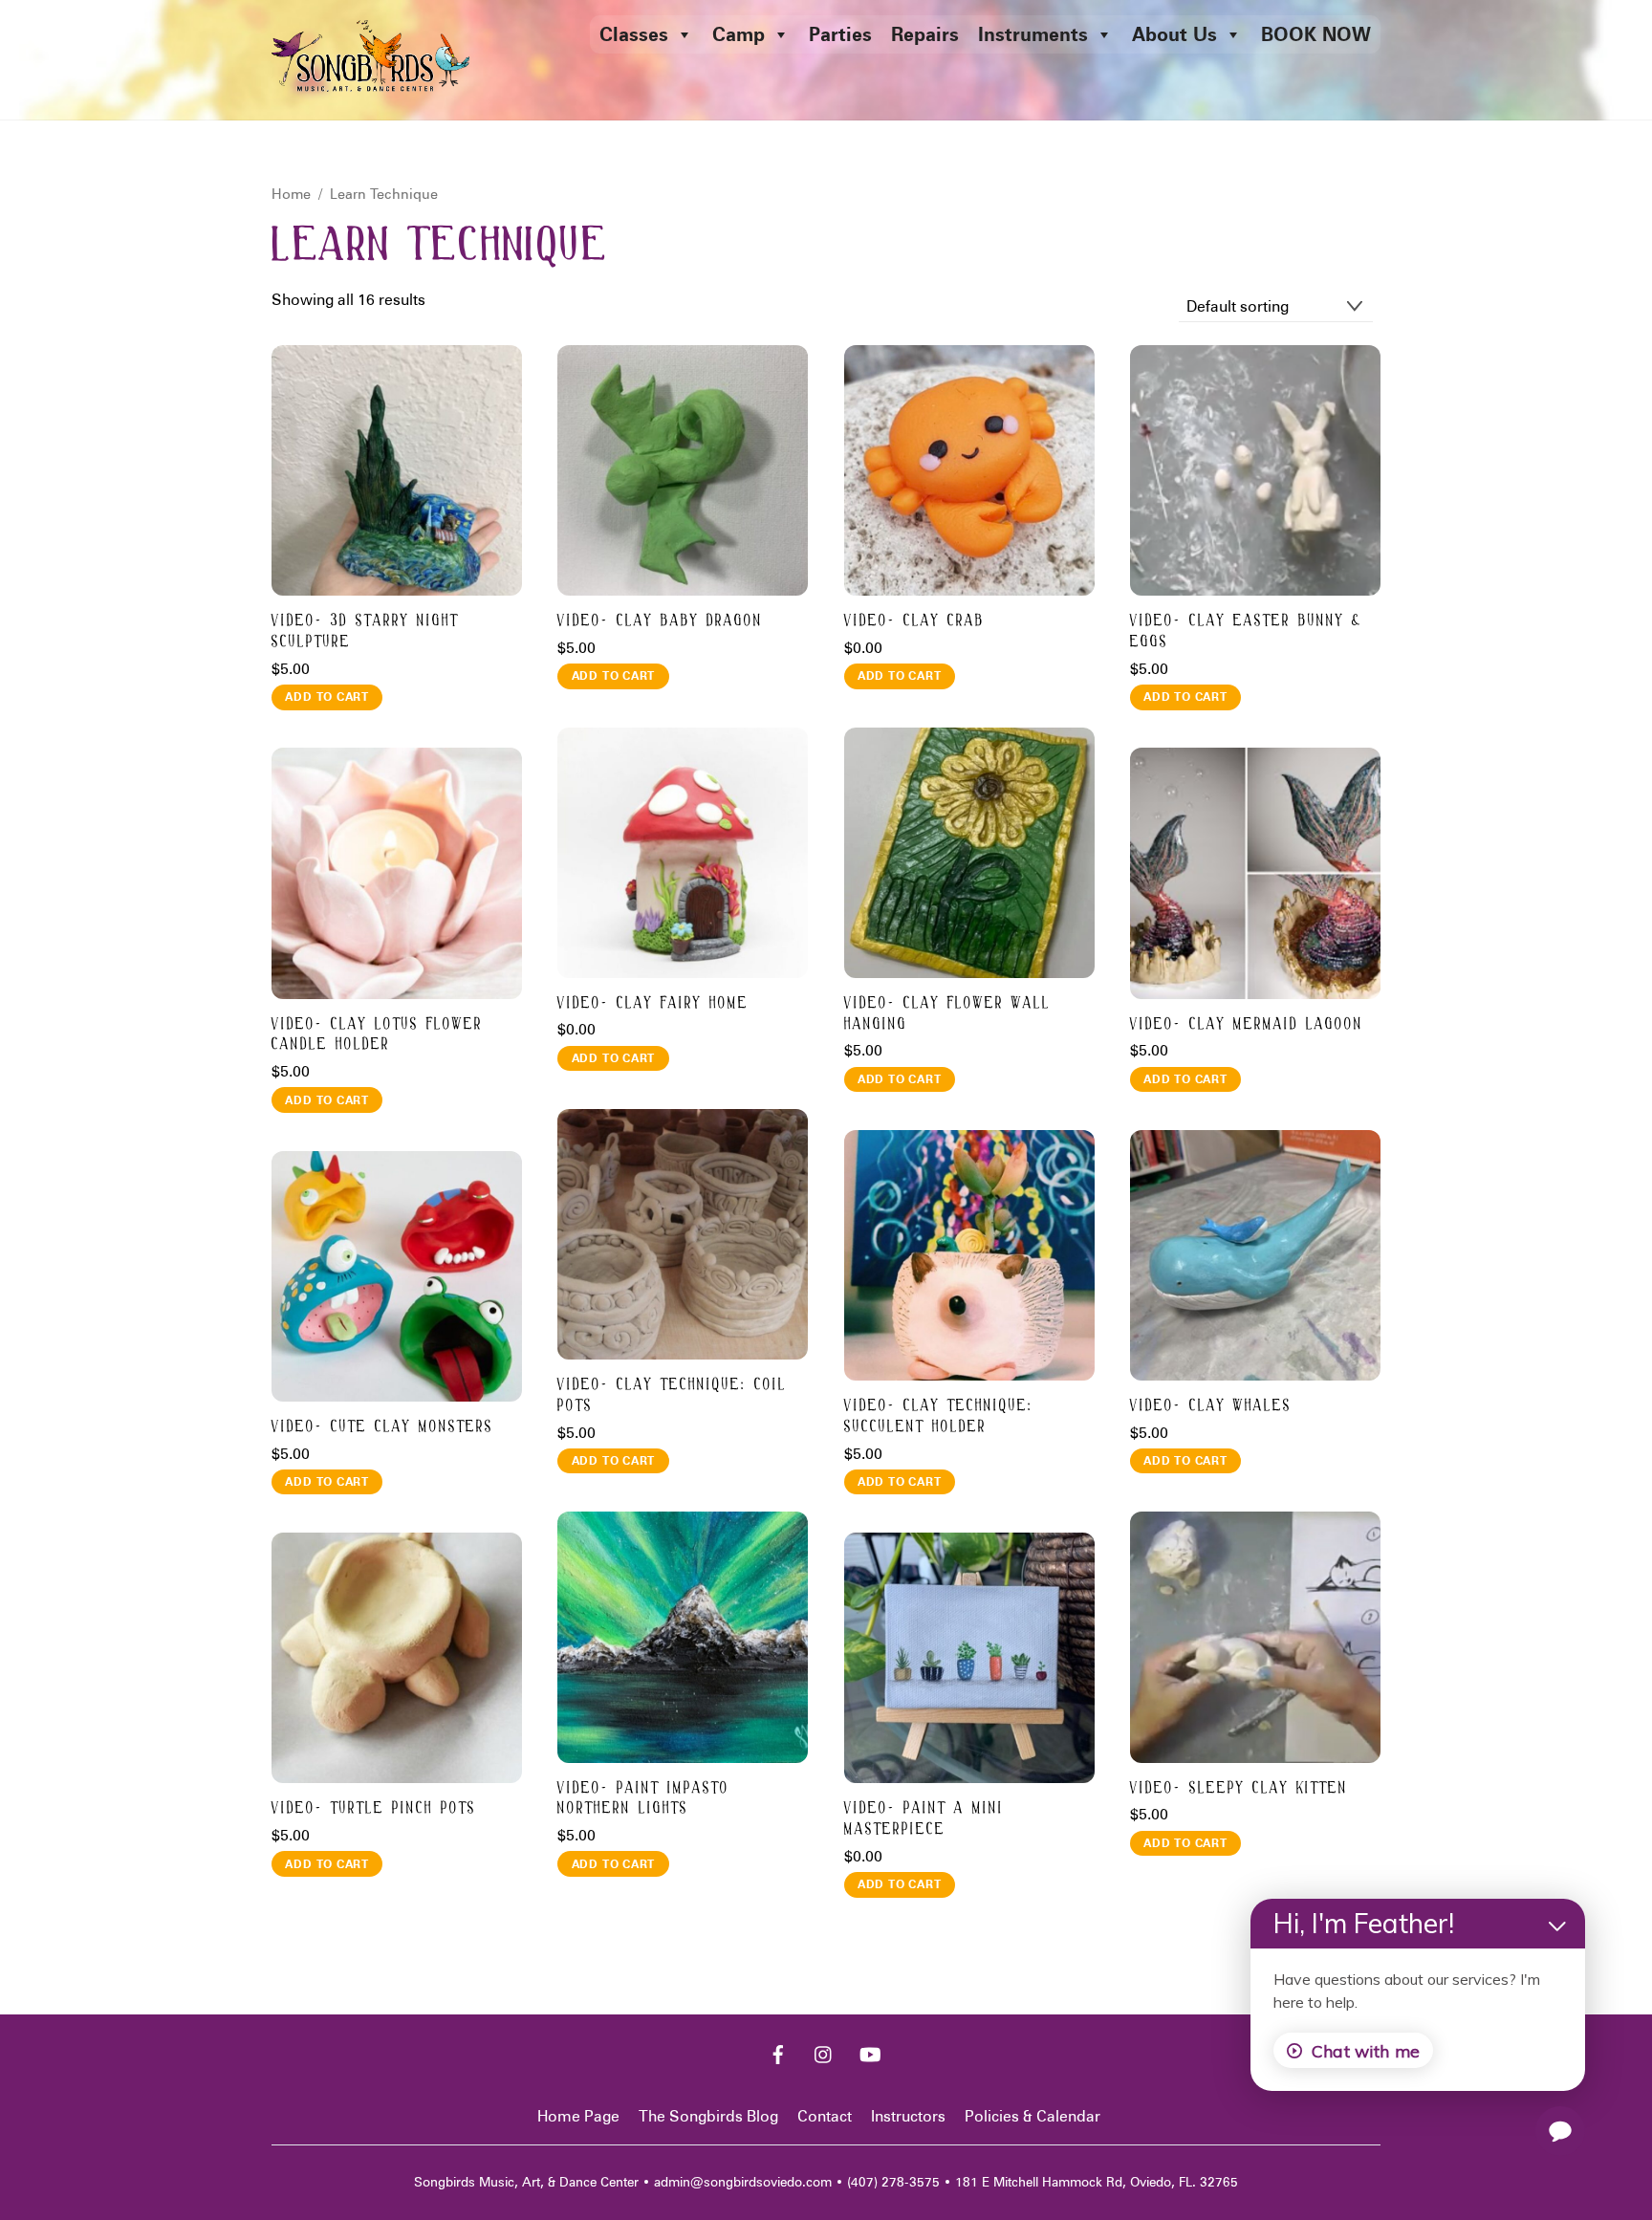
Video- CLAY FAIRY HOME (653, 1003)
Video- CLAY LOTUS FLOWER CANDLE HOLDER (377, 1035)
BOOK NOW (1316, 34)
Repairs (925, 34)
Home (291, 194)
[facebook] (778, 2053)
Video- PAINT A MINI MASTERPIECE (924, 1819)
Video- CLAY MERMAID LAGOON (1247, 1024)
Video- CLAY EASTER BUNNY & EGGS (1246, 631)
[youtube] (870, 2053)
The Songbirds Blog (708, 2116)
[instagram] (824, 2053)
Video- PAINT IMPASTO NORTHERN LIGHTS (643, 1799)
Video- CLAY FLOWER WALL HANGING (947, 1014)
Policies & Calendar (1032, 2116)
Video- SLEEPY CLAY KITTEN (1239, 1788)
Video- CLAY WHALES (1211, 1406)
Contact (825, 2116)
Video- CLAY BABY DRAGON (660, 621)
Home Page (578, 2116)
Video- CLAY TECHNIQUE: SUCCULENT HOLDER (939, 1416)
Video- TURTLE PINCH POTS (374, 1808)
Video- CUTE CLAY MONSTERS (382, 1427)
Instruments (1033, 34)
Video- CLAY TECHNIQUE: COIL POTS (672, 1395)
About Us (1174, 34)
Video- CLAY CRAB (914, 621)
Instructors (908, 2116)
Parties (840, 34)
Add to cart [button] (327, 696)
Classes (634, 34)
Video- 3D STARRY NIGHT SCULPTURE (365, 631)
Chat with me (1366, 2051)
